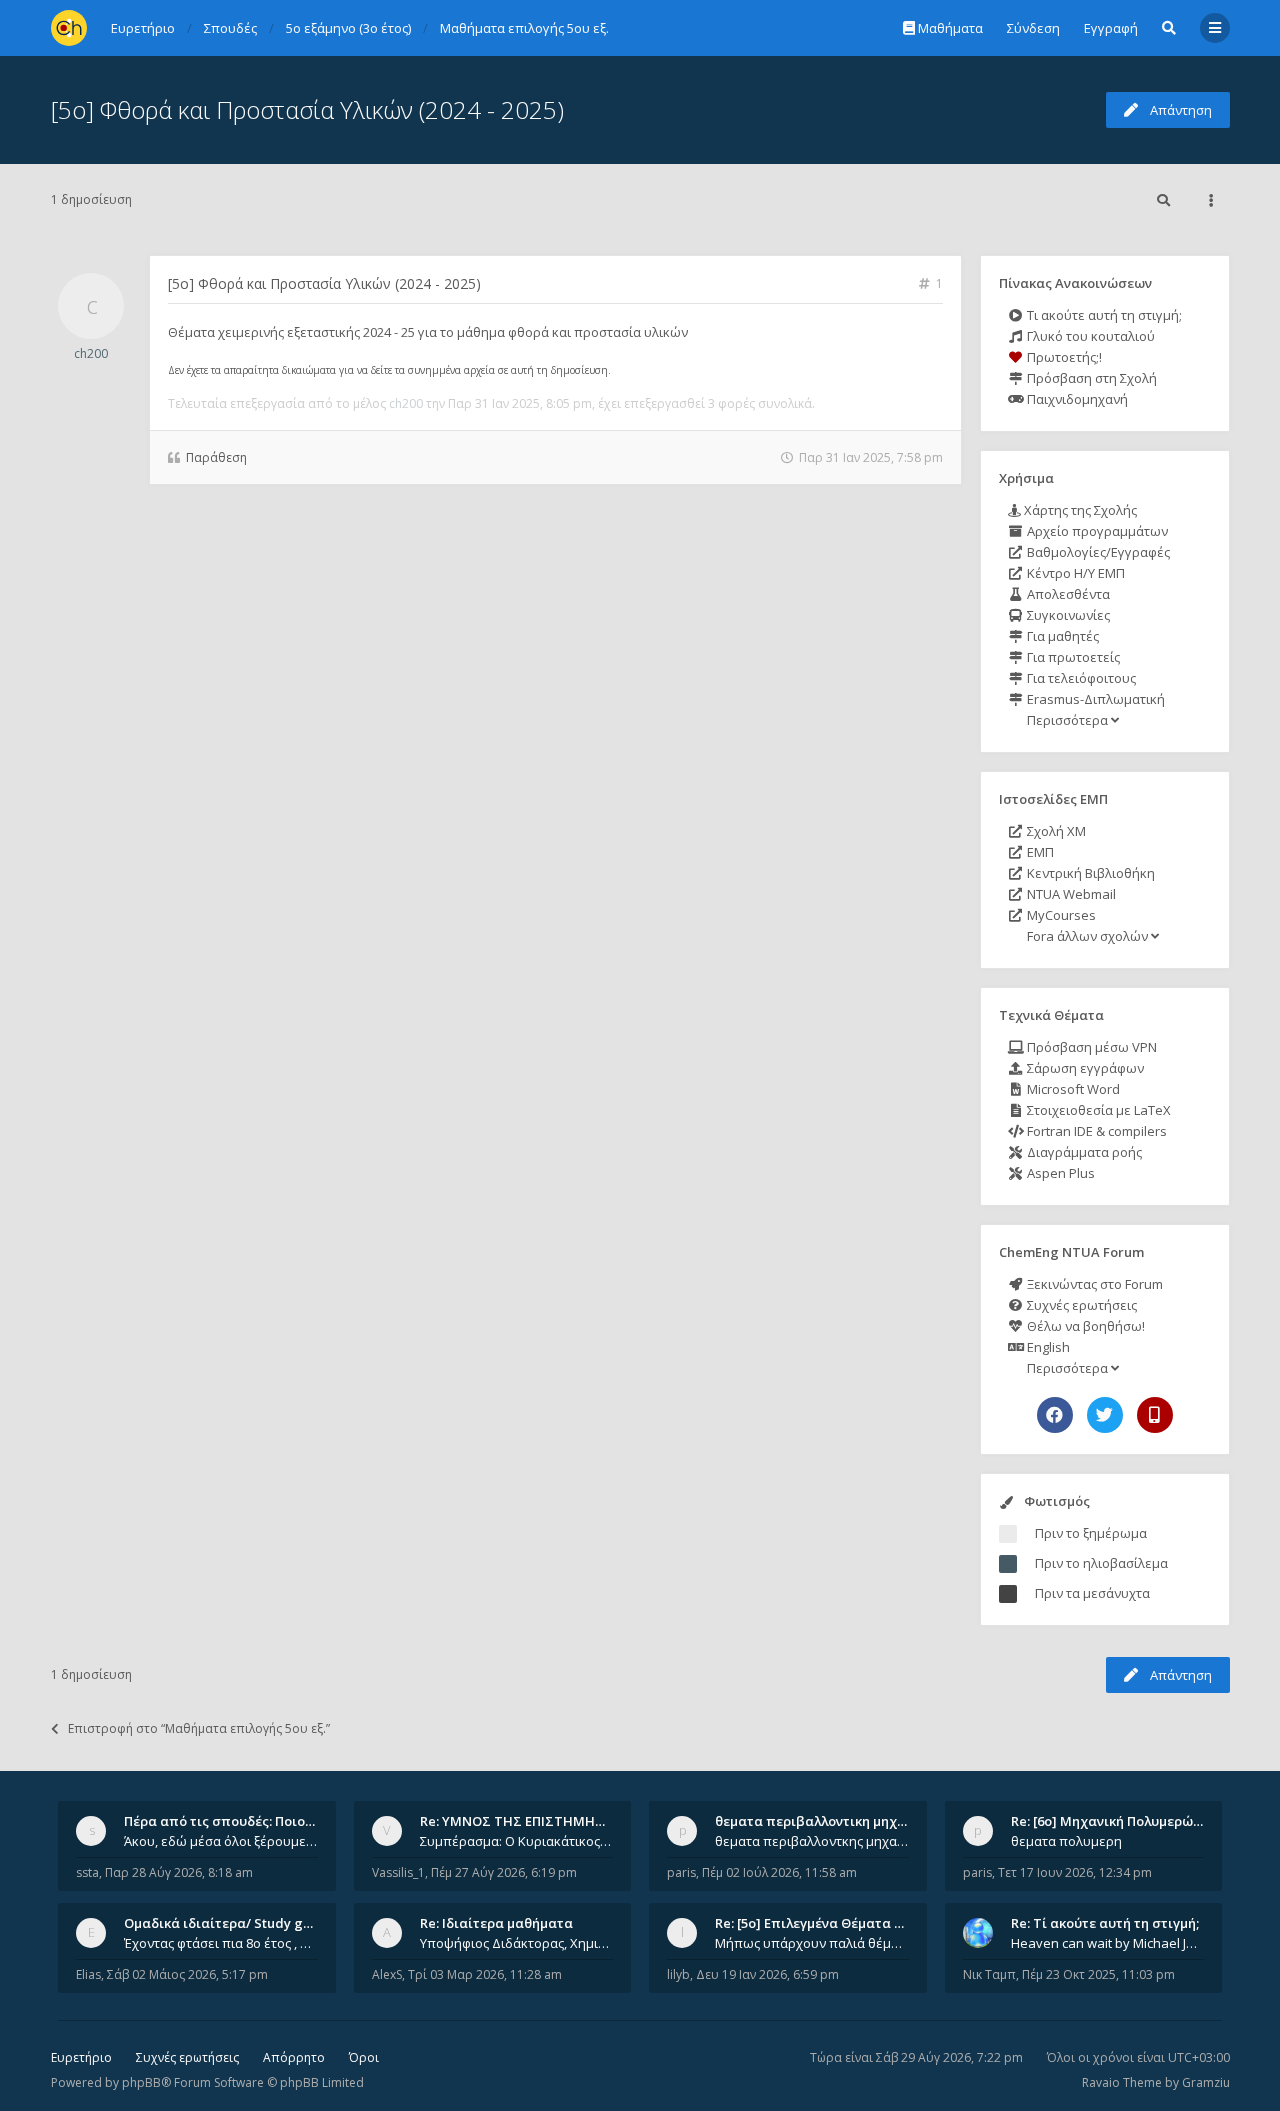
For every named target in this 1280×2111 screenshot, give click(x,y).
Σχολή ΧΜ (1055, 831)
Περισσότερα (1067, 720)
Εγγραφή (1111, 28)
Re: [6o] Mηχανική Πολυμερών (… (1114, 1821)
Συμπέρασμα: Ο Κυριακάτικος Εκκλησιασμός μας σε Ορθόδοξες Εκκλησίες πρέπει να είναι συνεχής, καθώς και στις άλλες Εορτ (517, 1841)
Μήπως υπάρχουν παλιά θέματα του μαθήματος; (812, 1943)
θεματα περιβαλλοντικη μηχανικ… (825, 1821)
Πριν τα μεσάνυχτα (1092, 1593)
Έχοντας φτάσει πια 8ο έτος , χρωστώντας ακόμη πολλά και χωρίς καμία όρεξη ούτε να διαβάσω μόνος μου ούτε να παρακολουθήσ (221, 1943)
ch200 (91, 353)
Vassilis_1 (398, 1872)
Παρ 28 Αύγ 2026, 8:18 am (179, 1872)
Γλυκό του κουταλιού (1089, 336)
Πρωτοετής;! (1063, 357)
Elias (88, 1974)
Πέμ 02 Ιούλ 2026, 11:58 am (779, 1872)
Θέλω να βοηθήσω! (1084, 1326)
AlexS (387, 1974)
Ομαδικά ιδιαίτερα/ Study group (228, 1923)
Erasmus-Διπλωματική (1094, 699)
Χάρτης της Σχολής (1079, 510)
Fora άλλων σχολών (1087, 936)
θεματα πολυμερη (1066, 1841)
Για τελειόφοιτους (1080, 678)
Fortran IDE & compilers (1095, 1131)
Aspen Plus (1059, 1173)
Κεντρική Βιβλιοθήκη (1089, 873)
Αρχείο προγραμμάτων (1096, 531)
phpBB (141, 2082)
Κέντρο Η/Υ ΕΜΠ (1074, 573)
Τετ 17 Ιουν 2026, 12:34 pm (1075, 1872)
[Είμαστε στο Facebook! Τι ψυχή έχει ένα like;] (1055, 1415)
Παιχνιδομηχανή (1076, 399)
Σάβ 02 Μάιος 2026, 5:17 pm (187, 1974)
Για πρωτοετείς (1072, 657)
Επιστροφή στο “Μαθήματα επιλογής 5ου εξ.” (199, 1728)
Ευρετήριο (81, 2057)
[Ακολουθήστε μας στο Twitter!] (1105, 1415)
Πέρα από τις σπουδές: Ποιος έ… (228, 1821)
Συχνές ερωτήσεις (1080, 1305)
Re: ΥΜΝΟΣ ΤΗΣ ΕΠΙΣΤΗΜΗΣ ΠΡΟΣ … (538, 1821)
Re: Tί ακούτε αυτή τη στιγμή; (1105, 1923)
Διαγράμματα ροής (1083, 1152)
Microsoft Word (1072, 1089)
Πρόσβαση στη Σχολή (1090, 378)
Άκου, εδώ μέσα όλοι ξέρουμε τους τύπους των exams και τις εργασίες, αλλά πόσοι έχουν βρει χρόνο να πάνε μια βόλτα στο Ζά (221, 1841)
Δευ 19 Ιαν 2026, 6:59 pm (767, 1974)
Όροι (364, 2057)
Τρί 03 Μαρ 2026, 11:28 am (485, 1974)
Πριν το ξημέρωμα (1091, 1533)
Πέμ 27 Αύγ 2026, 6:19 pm (504, 1872)
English (1047, 1347)
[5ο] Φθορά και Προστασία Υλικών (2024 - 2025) (307, 109)
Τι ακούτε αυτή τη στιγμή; (1103, 315)
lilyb (678, 1974)
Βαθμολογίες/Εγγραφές (1097, 552)
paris (681, 1872)
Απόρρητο (294, 2057)
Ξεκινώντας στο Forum (1093, 1284)
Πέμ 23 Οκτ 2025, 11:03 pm (1098, 1974)
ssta (87, 1872)
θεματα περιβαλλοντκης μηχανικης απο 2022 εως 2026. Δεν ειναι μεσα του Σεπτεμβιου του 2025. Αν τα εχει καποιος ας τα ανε (812, 1841)
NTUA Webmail (1070, 894)
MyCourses (1060, 915)
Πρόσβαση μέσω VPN (1090, 1047)
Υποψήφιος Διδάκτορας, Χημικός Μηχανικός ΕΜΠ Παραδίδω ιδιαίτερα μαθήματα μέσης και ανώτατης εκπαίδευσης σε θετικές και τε (517, 1943)
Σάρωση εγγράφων (1084, 1068)
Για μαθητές (1061, 636)
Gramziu (1206, 2082)
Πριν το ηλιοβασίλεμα (1101, 1563)
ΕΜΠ (1039, 852)
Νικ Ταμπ (989, 1974)
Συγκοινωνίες (1067, 615)
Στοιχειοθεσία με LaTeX (1097, 1110)
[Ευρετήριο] (69, 28)
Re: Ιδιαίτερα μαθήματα (496, 1923)
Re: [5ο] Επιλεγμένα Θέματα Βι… (816, 1923)
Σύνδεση (1033, 28)
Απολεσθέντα (1067, 594)
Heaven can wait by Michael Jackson (1108, 1943)
